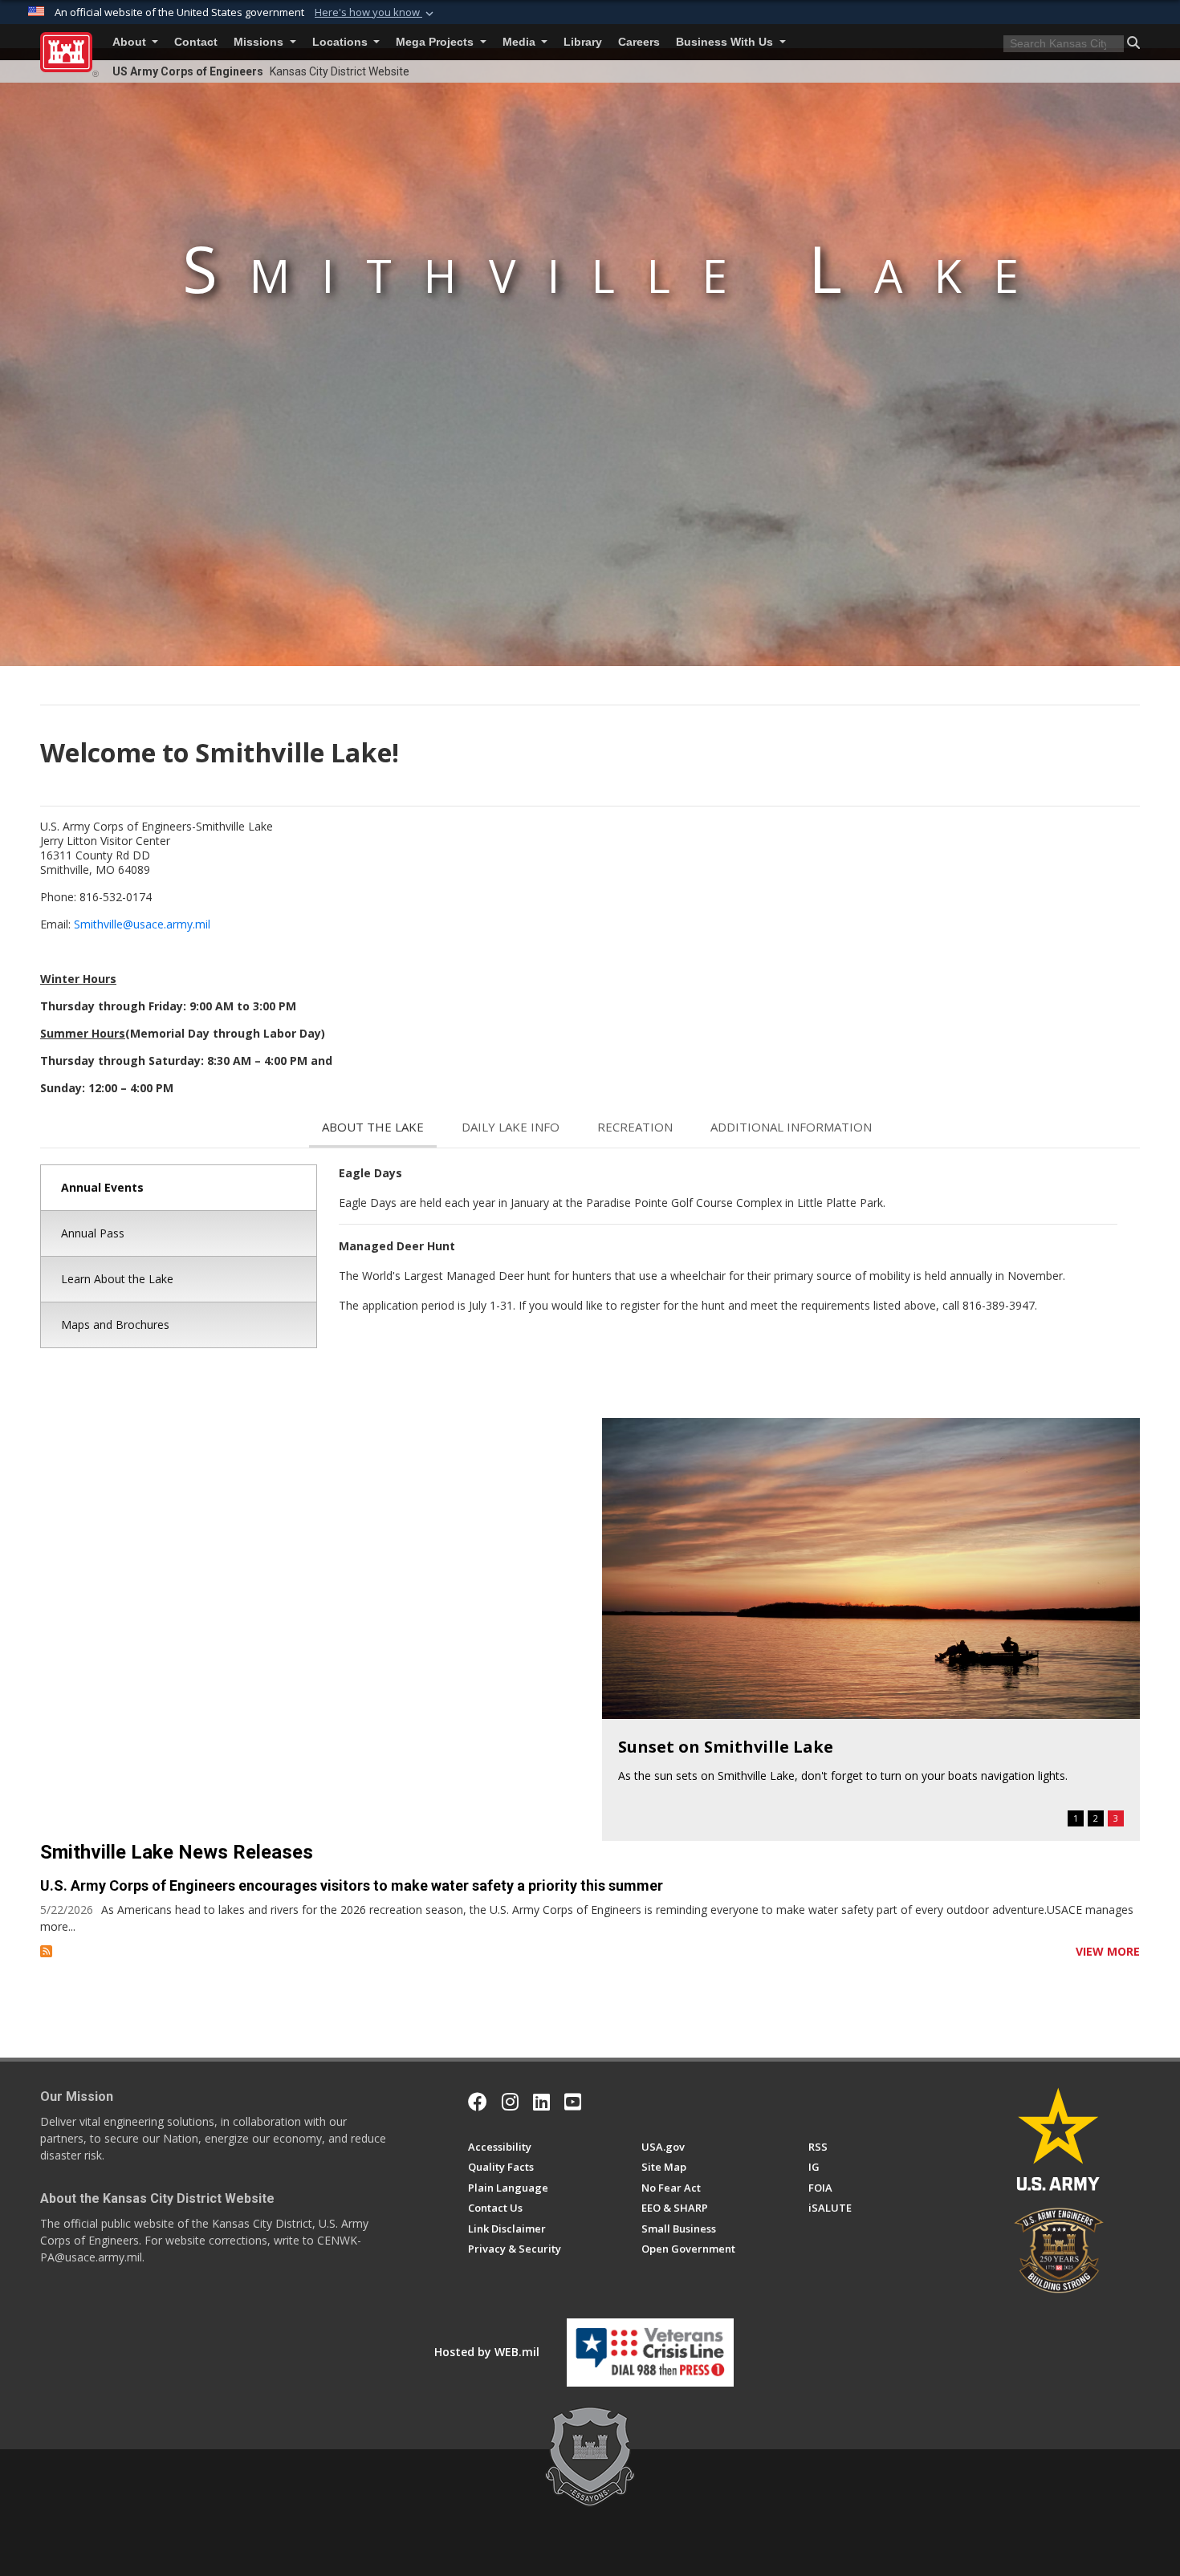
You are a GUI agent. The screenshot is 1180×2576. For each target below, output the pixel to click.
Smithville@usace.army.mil (142, 924)
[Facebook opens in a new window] (478, 2102)
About (131, 42)
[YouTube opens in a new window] (573, 2102)
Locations (342, 42)
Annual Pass (93, 1233)
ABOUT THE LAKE (373, 1127)
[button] (376, 13)
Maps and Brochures (115, 1325)
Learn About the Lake (117, 1279)
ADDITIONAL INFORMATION (791, 1127)
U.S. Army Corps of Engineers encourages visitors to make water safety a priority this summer (352, 1885)
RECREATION (635, 1127)
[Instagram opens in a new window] (510, 2102)
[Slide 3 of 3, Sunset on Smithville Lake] (871, 1568)
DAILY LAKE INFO (511, 1127)
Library (583, 42)
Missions (260, 42)
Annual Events (102, 1187)
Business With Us (726, 42)
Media (521, 42)
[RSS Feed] (46, 1951)
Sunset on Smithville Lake (726, 1747)
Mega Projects (436, 42)
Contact (196, 42)
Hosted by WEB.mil (487, 2352)
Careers (639, 42)
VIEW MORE (1108, 1951)
